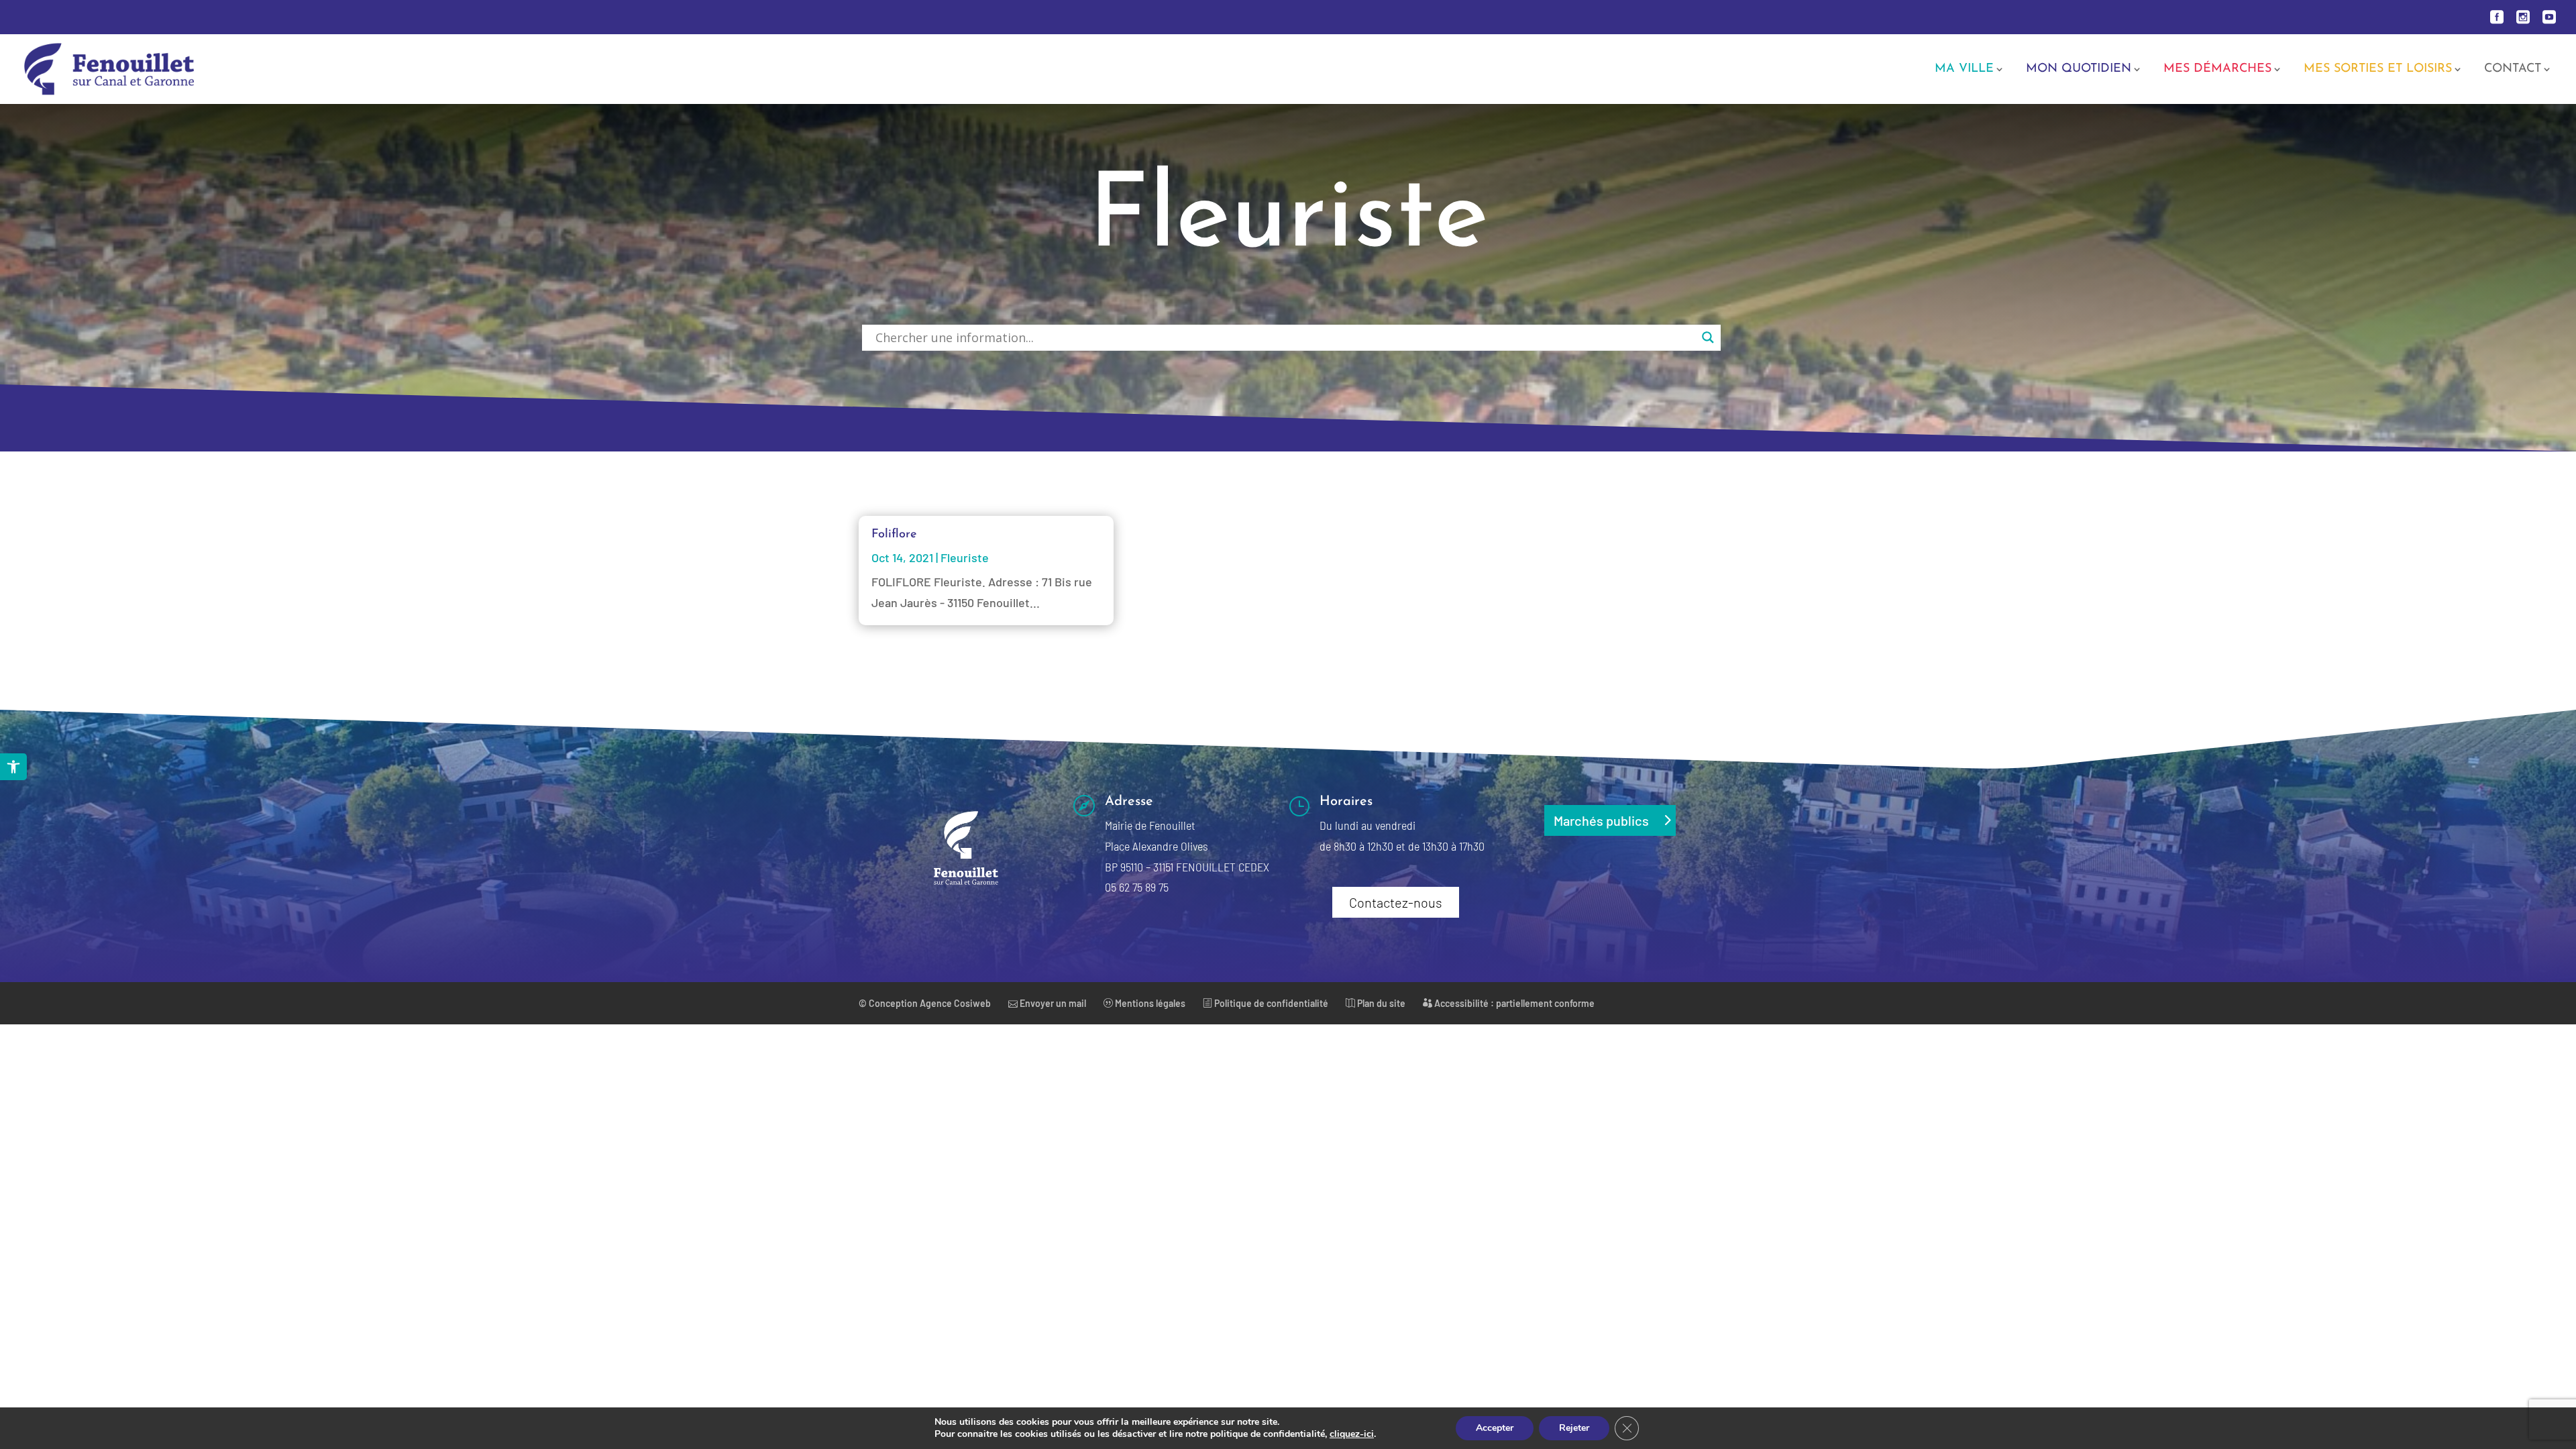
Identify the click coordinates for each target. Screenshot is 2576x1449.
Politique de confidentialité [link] (1270, 1003)
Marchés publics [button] (1601, 820)
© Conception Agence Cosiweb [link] (925, 1003)
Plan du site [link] (1380, 1003)
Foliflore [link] (894, 535)
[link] (13, 767)
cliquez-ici (1352, 1434)
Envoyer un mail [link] (1052, 1003)
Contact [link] (2513, 70)
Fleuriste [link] (965, 557)
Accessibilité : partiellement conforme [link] (1513, 1003)
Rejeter (1574, 1428)
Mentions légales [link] (1149, 1003)
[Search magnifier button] (1708, 337)
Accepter (1495, 1428)
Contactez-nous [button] (1396, 902)
